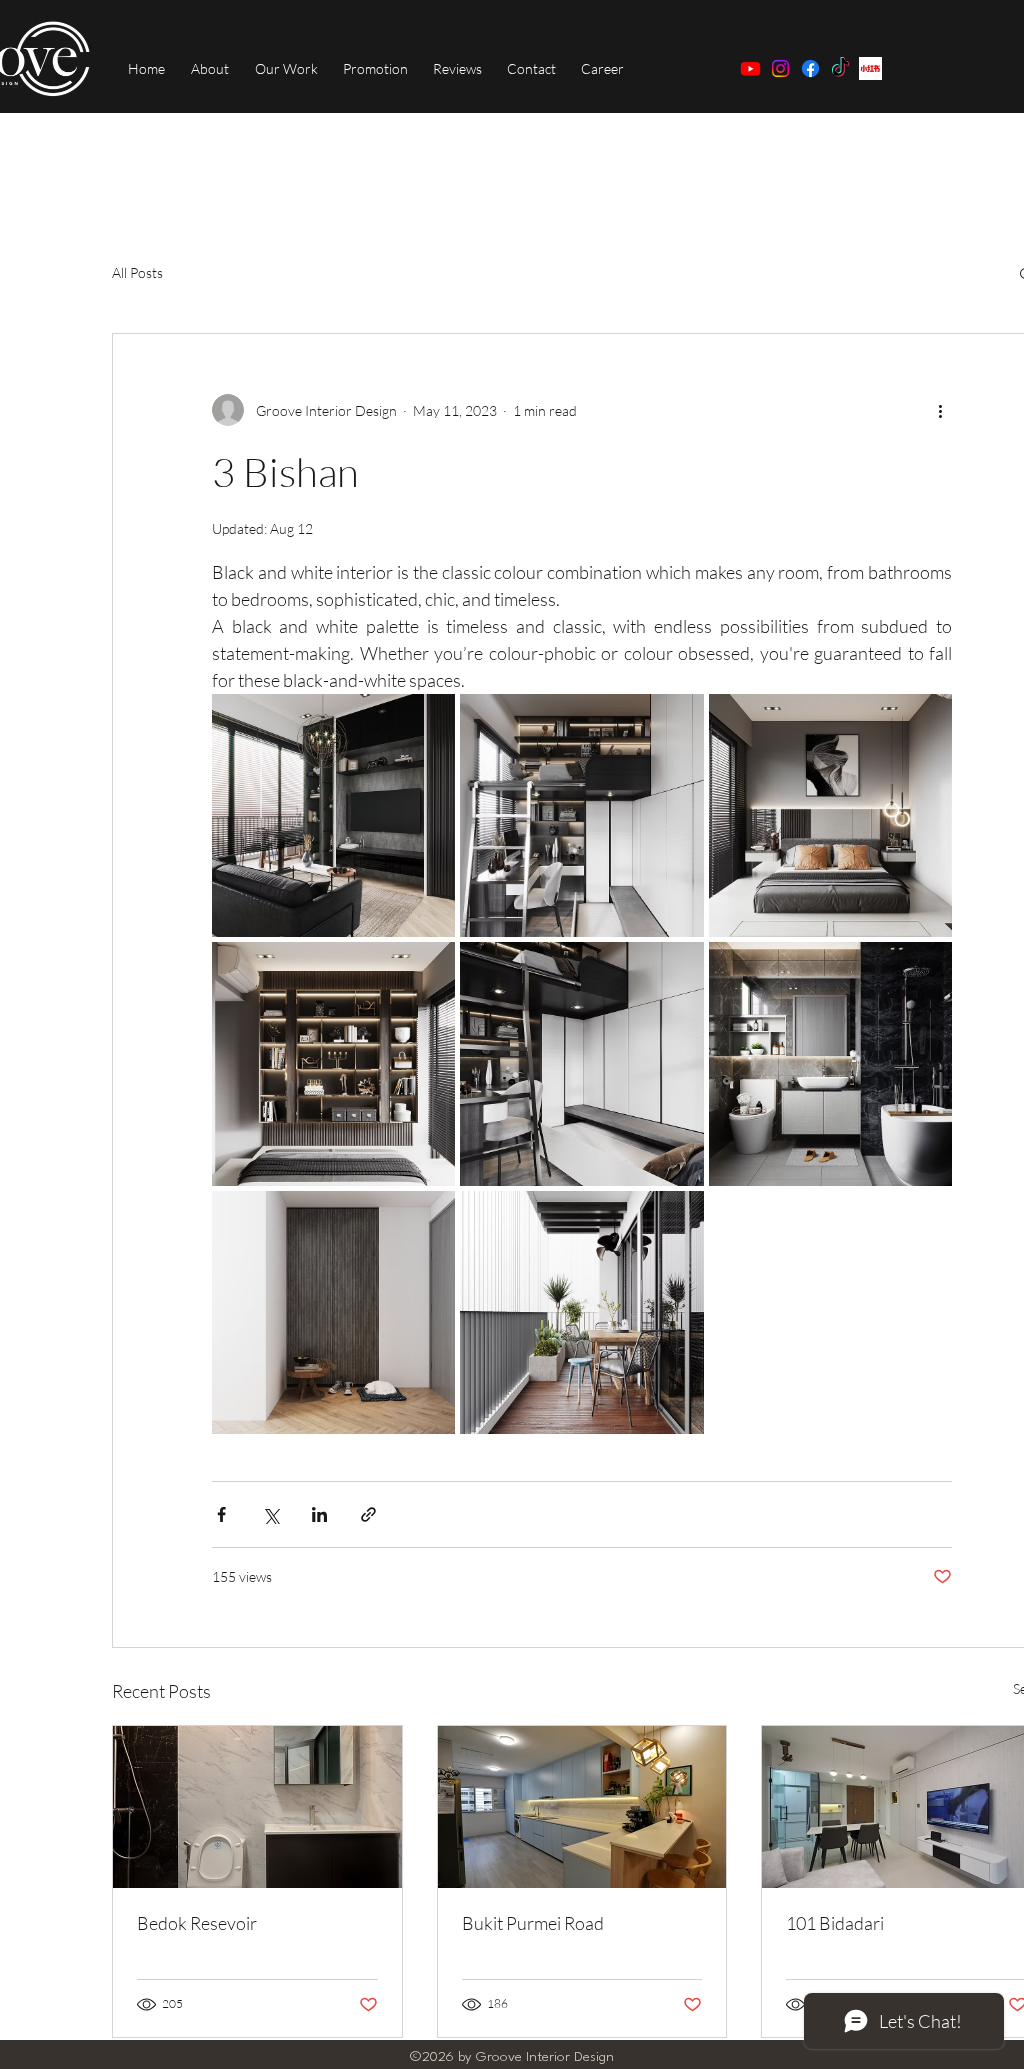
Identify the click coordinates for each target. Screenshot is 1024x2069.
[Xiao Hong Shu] (870, 68)
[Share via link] (368, 1514)
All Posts (137, 272)
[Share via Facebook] (221, 1514)
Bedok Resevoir (197, 1923)
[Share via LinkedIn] (319, 1514)
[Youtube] (750, 68)
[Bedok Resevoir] (257, 1807)
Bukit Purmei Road (533, 1923)
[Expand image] (333, 815)
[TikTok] (840, 68)
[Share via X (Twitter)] (270, 1514)
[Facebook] (810, 68)
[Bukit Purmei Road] (582, 1807)
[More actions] (940, 410)
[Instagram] (780, 68)
